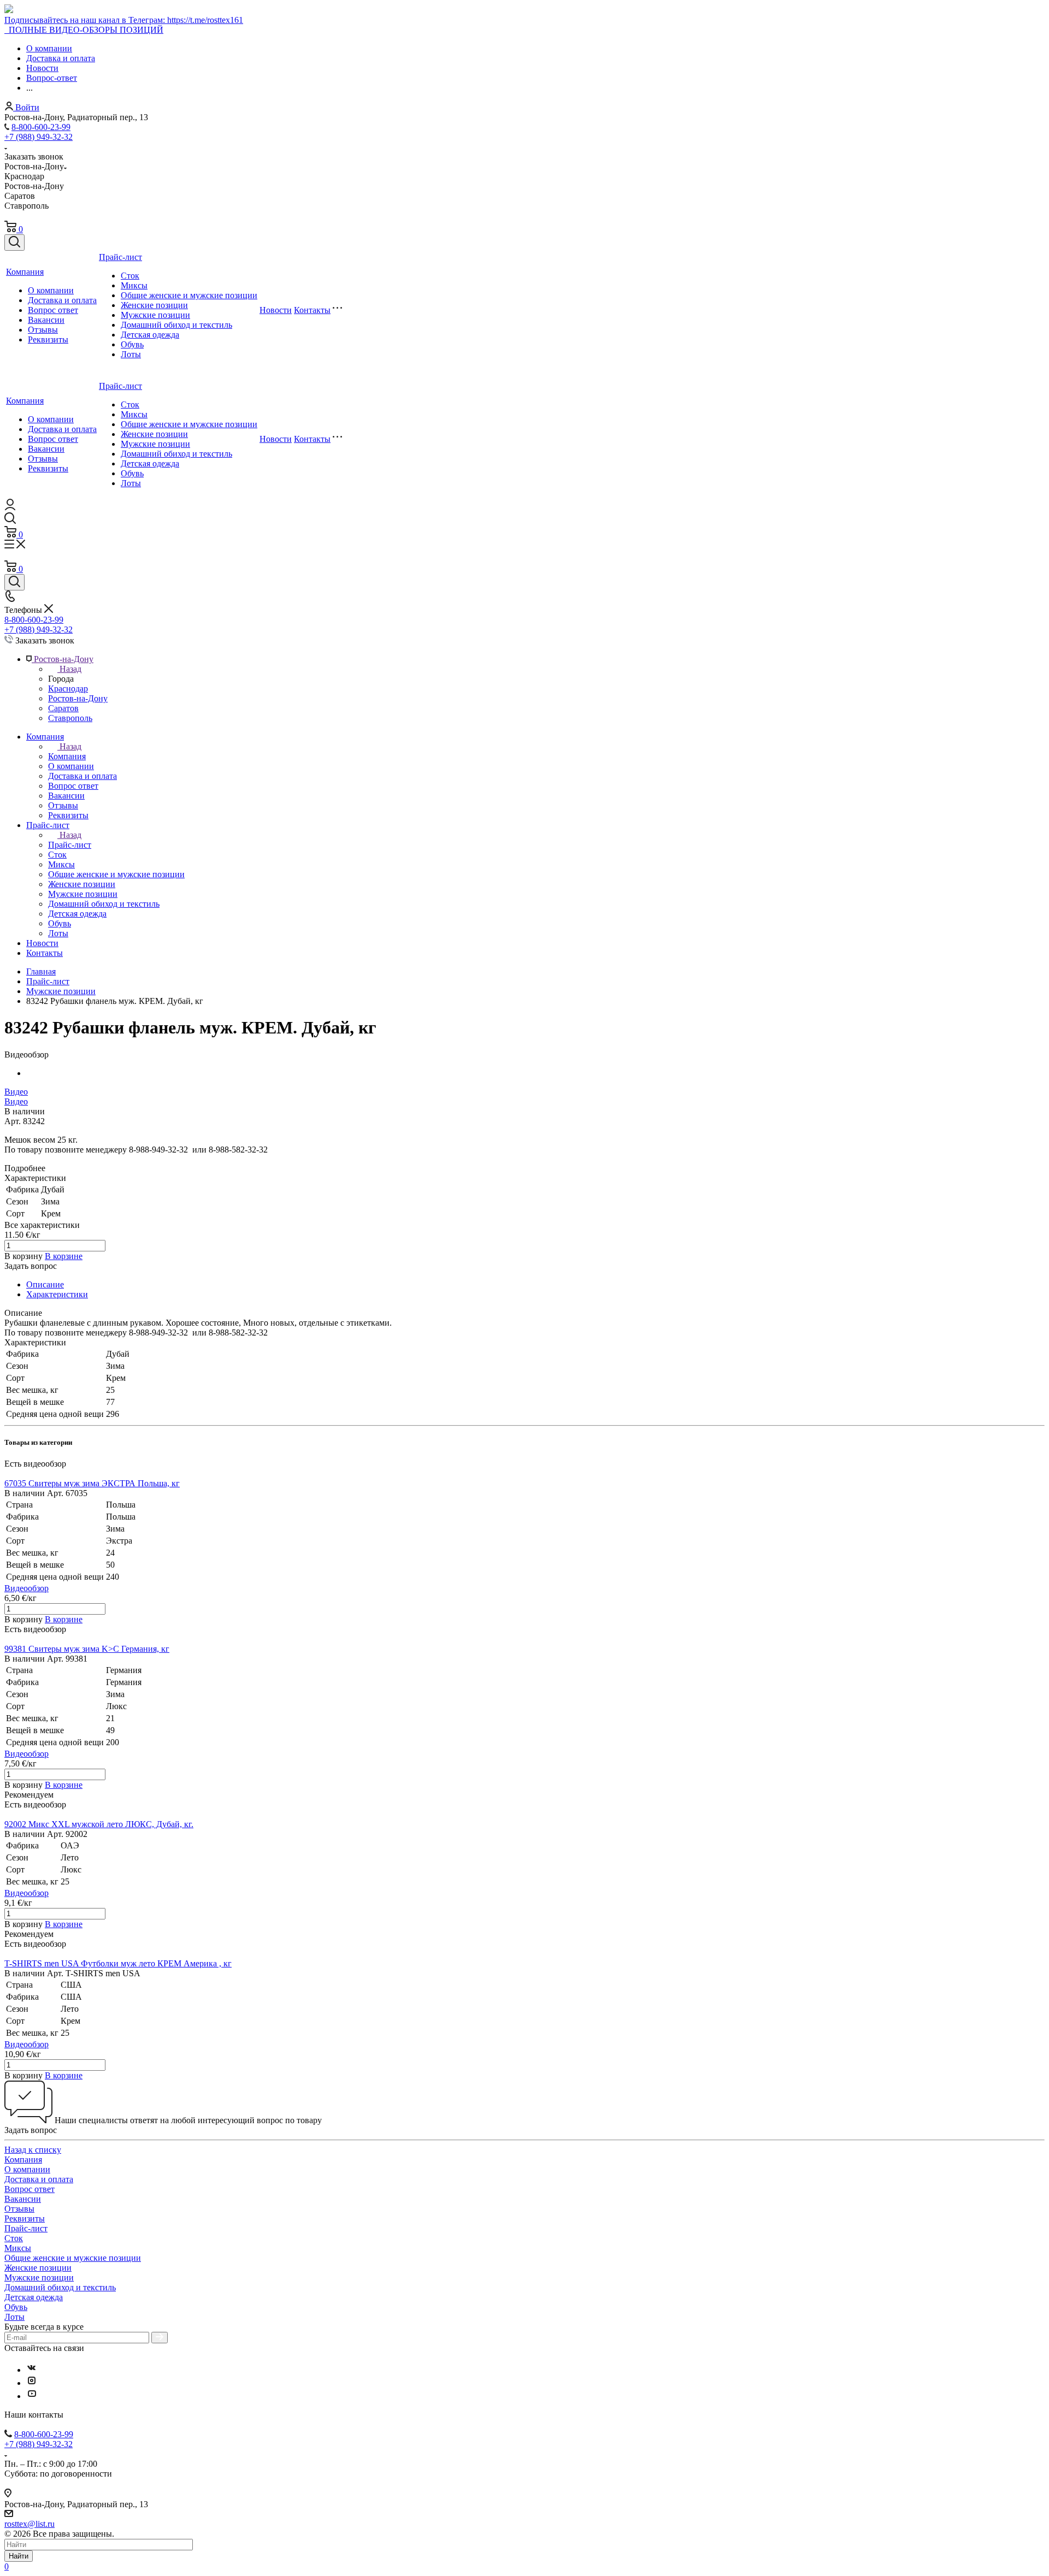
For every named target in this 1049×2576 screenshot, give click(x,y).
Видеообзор (26, 1588)
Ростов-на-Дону (78, 698)
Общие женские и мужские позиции (189, 295)
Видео (16, 1092)
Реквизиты (48, 339)
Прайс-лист (120, 257)
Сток (130, 276)
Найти (19, 2556)
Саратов (63, 708)
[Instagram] (32, 2383)
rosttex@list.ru (30, 2524)
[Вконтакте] (32, 2370)
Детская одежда (150, 335)
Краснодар (68, 689)
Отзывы (43, 330)
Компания (25, 272)
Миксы (134, 285)
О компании (51, 290)
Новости (276, 310)
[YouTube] (32, 2396)
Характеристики (57, 1294)
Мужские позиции (155, 315)
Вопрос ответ (53, 310)
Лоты (131, 354)
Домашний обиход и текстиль (176, 325)
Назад (70, 669)
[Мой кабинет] (10, 507)
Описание (45, 1284)
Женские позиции (154, 305)
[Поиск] (14, 243)
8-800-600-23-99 (41, 127)
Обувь (132, 344)
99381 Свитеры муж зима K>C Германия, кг (87, 1649)
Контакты (312, 310)
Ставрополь (70, 718)
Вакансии (46, 320)
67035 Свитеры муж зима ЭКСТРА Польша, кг (92, 1483)
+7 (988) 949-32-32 (39, 137)
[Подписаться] (160, 2338)
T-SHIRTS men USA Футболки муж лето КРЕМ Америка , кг (118, 1963)
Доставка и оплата (62, 300)
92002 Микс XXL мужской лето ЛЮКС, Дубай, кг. (99, 1824)
